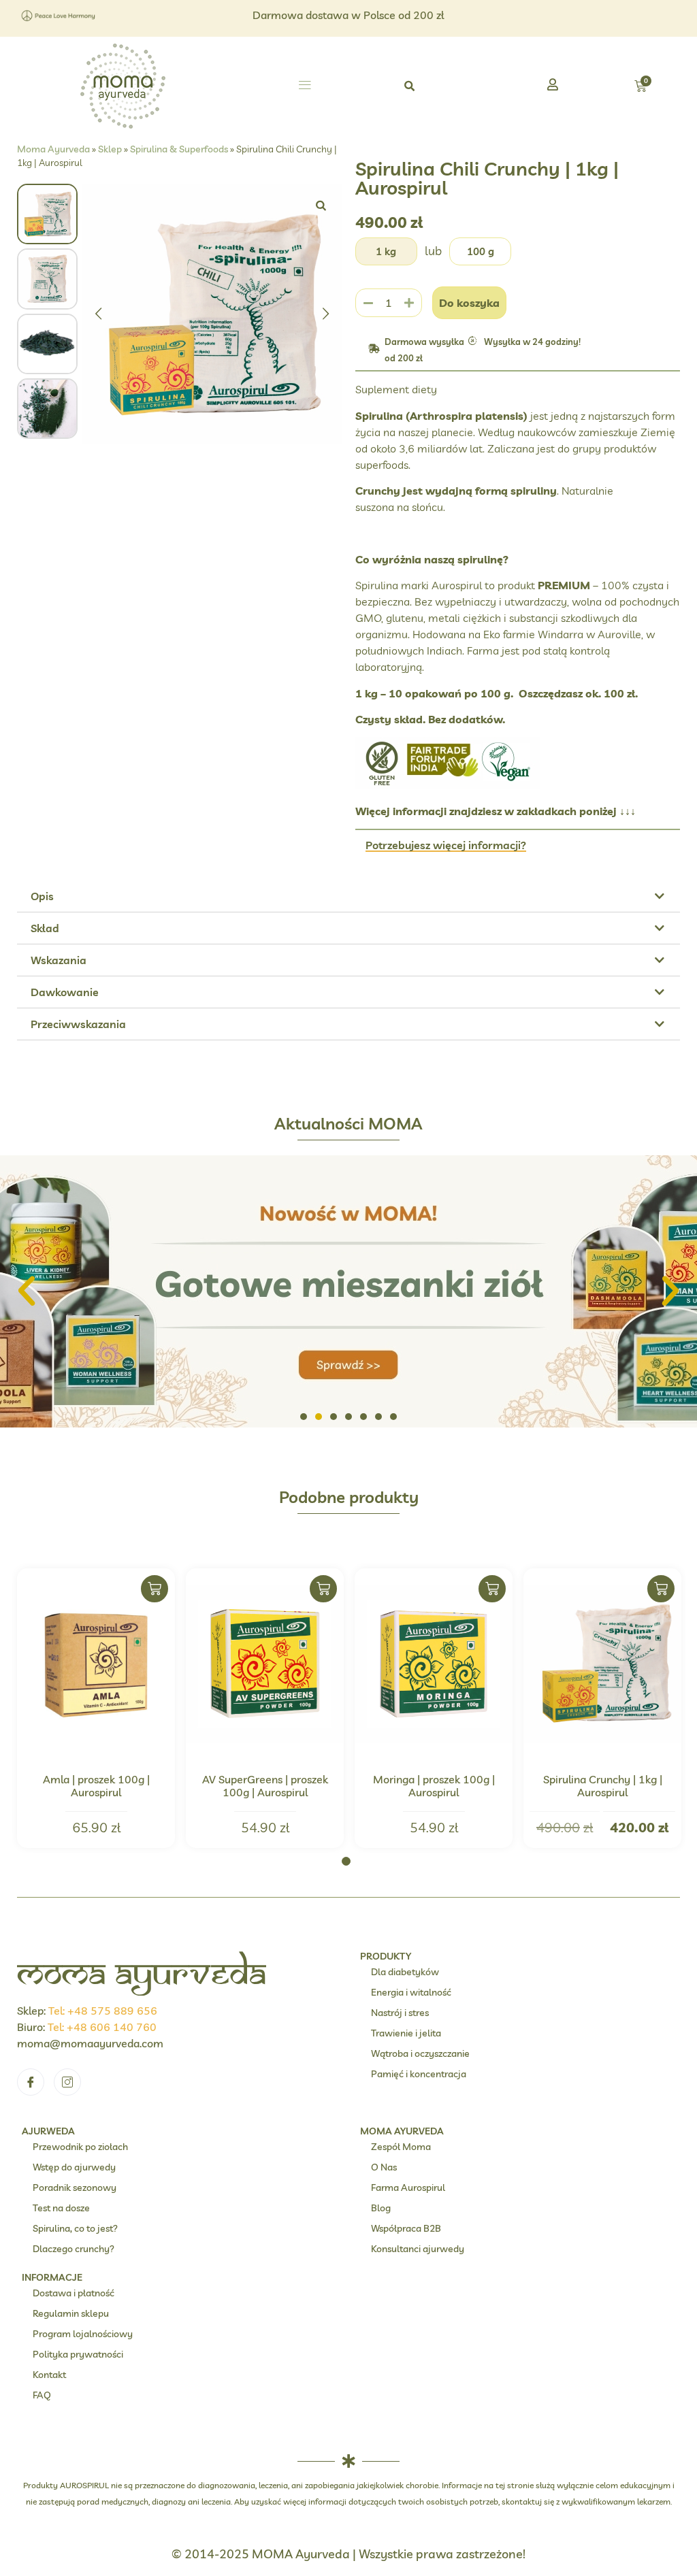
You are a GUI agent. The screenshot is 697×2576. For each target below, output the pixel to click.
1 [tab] (346, 1861)
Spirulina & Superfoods (179, 149)
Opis (42, 896)
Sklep (110, 149)
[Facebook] (31, 2082)
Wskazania (59, 960)
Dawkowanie (65, 992)
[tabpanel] (96, 1708)
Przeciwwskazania (78, 1024)
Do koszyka (469, 303)
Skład (45, 928)
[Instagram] (67, 2082)
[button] (305, 86)
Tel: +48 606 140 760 (102, 2027)
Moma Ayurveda (53, 149)
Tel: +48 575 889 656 (103, 2011)
